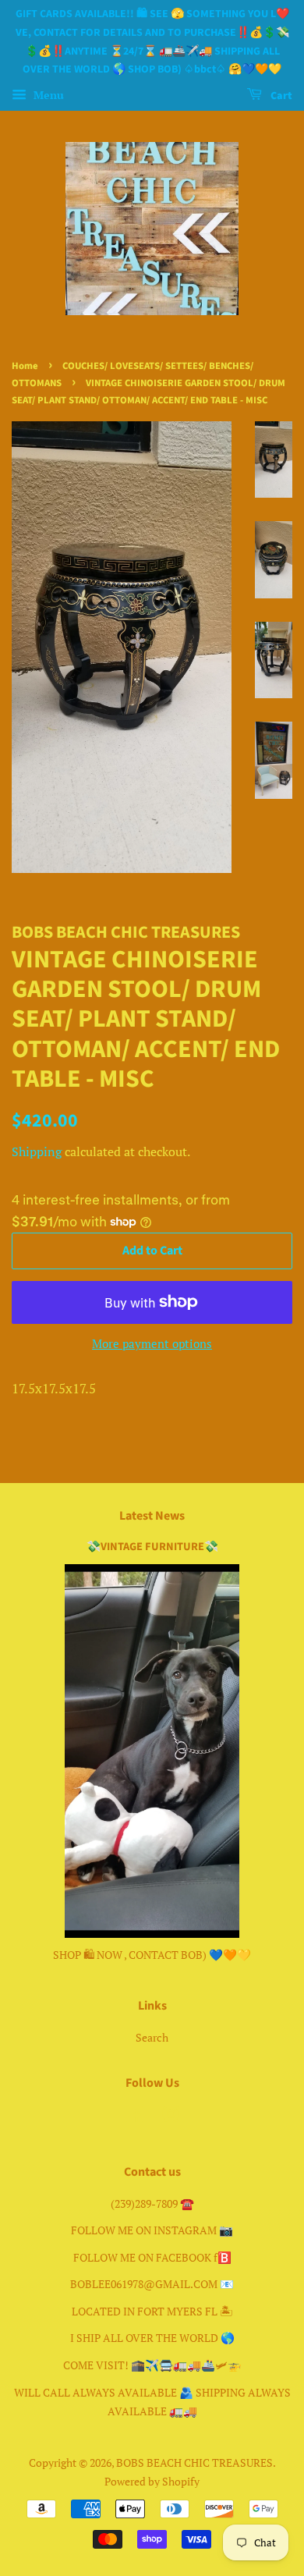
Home (25, 366)
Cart (280, 96)
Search (152, 2037)
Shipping (37, 1151)
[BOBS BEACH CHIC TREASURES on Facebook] (134, 2117)
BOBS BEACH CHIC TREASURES (194, 2462)
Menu (47, 95)
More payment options (152, 1343)
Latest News (152, 1516)
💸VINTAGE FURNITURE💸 (152, 1547)
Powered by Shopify (152, 2481)
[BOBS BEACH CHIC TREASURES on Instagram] (171, 2117)
